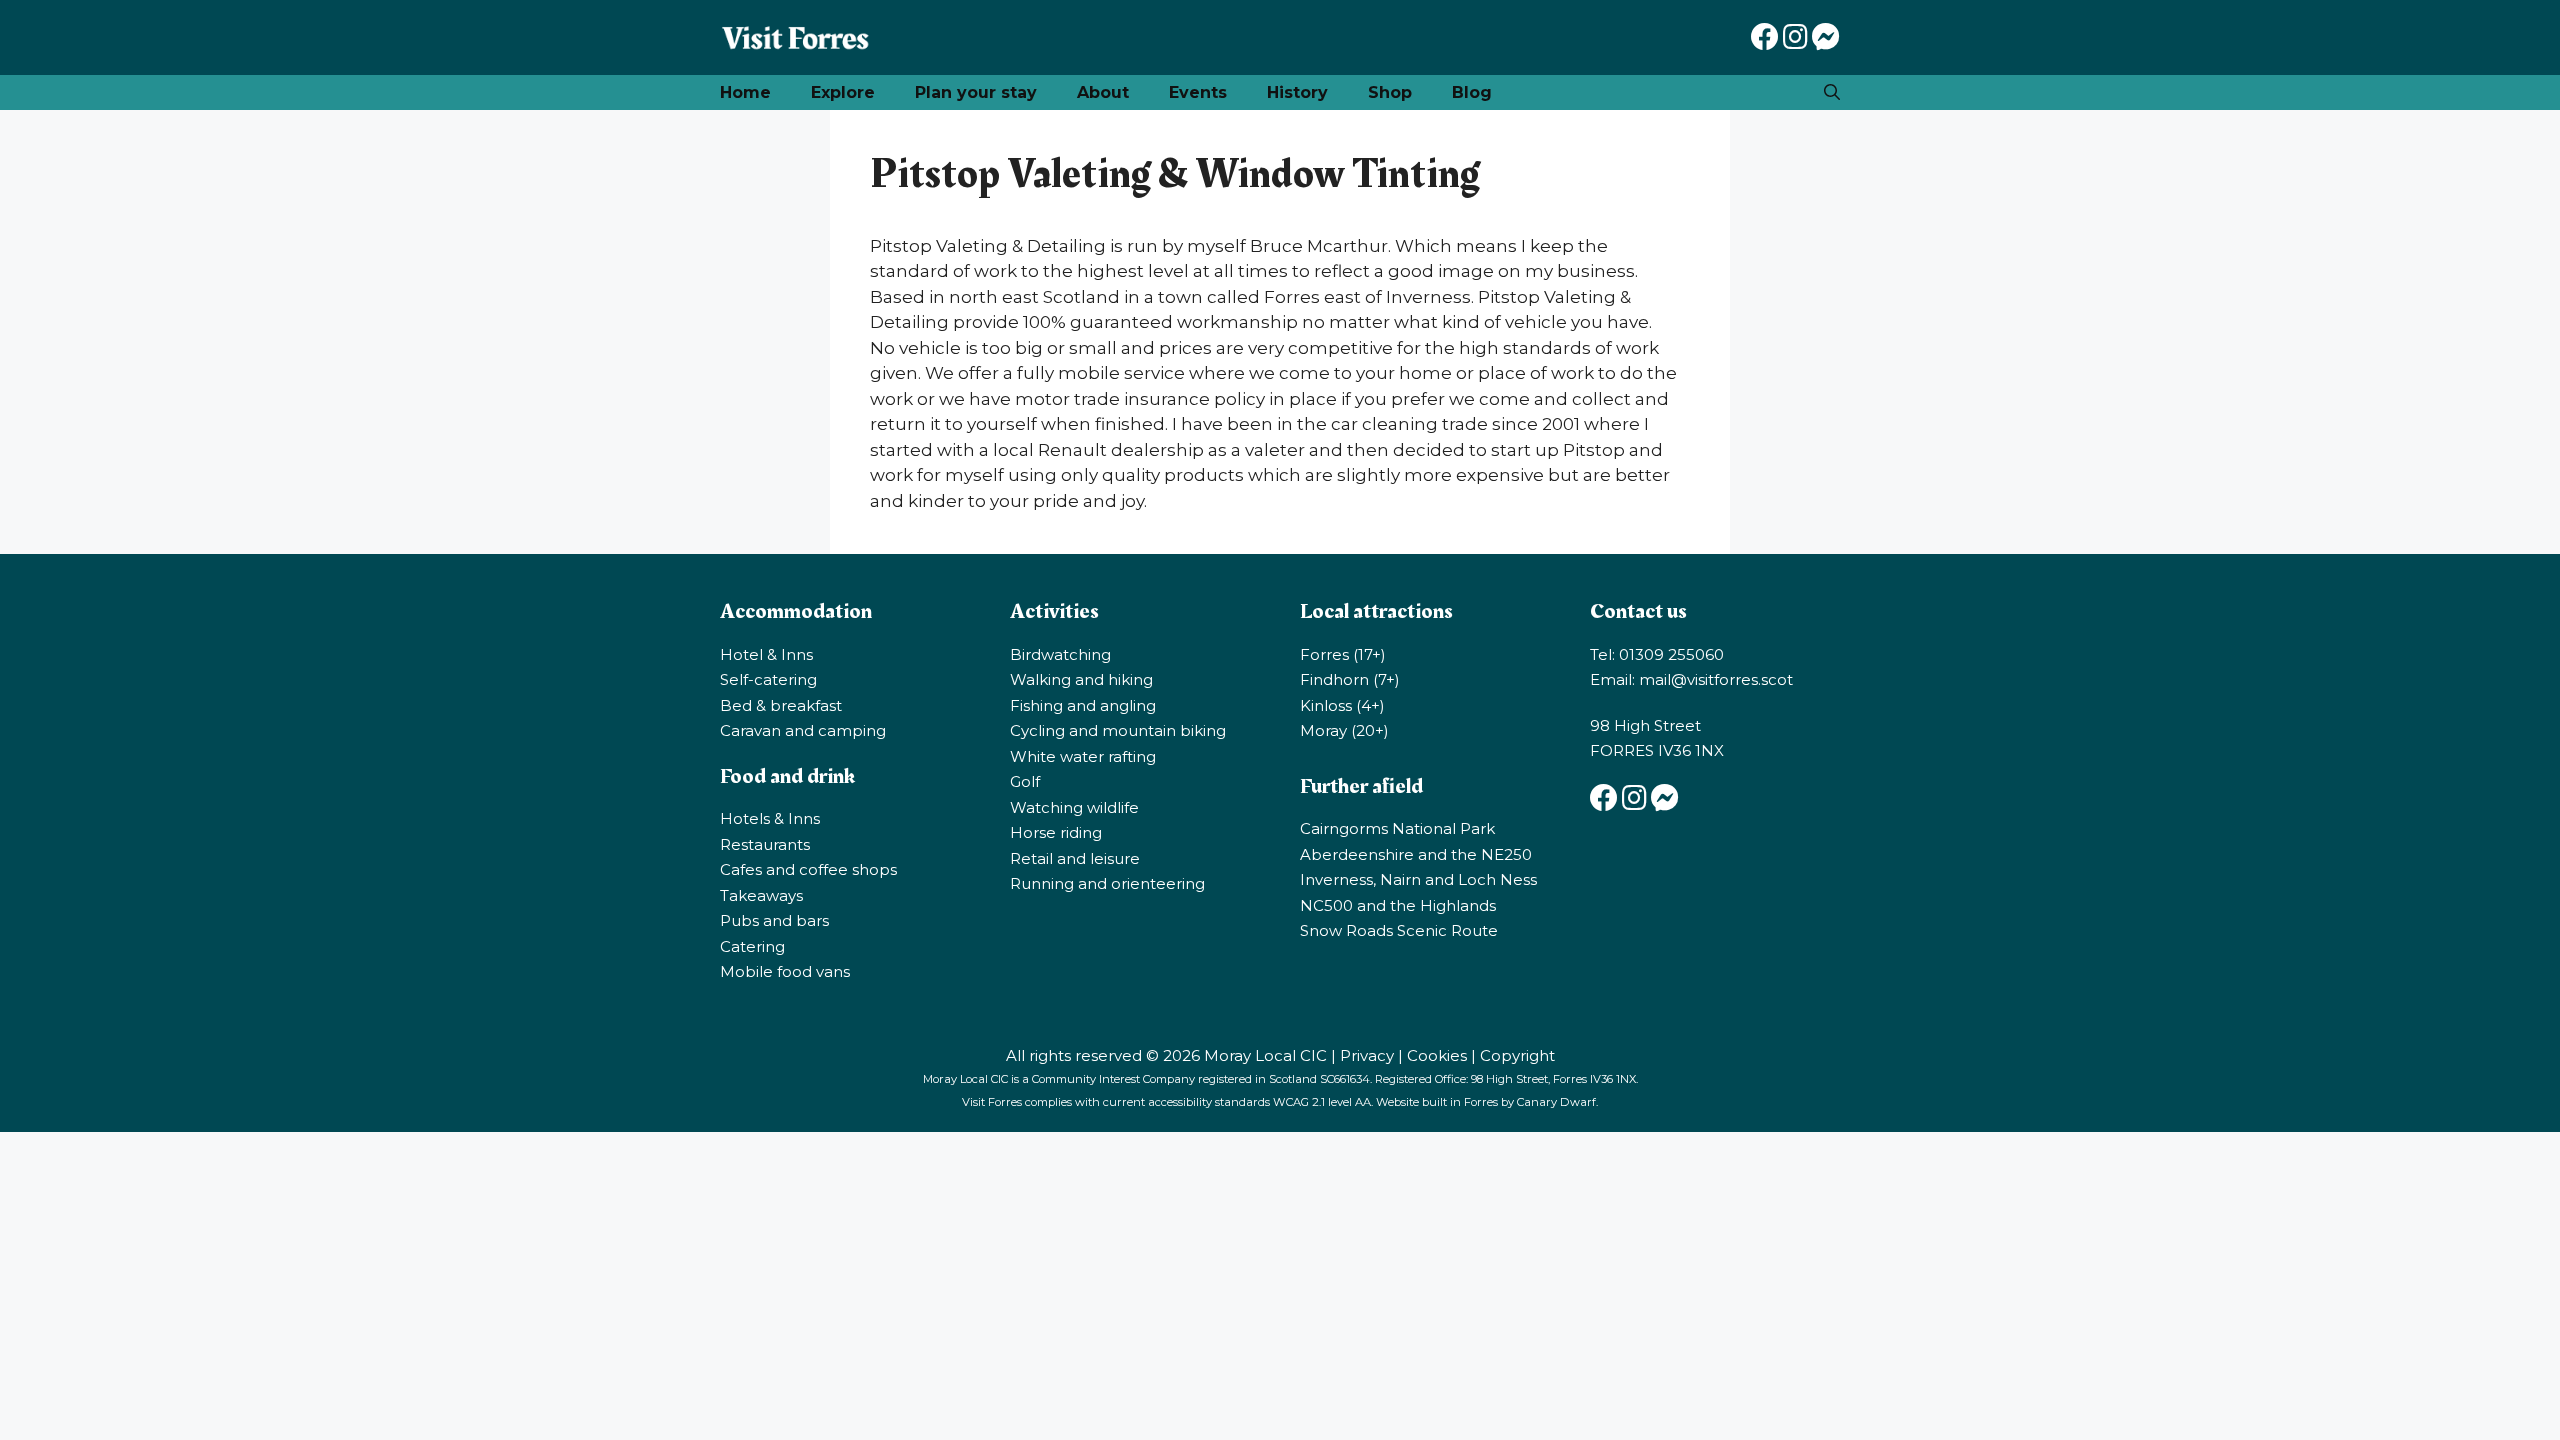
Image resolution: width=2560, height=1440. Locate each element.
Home (745, 92)
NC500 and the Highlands (1398, 905)
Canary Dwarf (1556, 1102)
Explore (843, 92)
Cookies (1437, 1055)
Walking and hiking (1081, 679)
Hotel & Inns (766, 654)
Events (1198, 92)
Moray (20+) (1344, 730)
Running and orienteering (1107, 883)
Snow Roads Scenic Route (1399, 930)
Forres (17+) (1343, 654)
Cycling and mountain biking (1118, 730)
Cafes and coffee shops (808, 869)
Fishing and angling (1083, 705)
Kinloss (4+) (1342, 705)
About (1103, 92)
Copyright (1517, 1055)
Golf (1025, 781)
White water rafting (1083, 756)
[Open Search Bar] (1832, 92)
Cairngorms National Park (1397, 828)
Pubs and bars (774, 920)
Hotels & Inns (770, 818)
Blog (1472, 92)
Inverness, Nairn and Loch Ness (1418, 879)
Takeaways (761, 895)
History (1297, 92)
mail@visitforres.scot (1716, 679)
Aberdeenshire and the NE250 (1416, 854)
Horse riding (1056, 832)
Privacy (1367, 1055)
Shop (1390, 92)
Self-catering (768, 679)
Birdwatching (1060, 654)
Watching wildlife (1074, 807)
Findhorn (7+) (1350, 679)
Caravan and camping (803, 730)
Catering (752, 946)
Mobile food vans (785, 971)
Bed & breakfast (781, 705)
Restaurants (765, 844)
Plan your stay (976, 92)
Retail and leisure (1075, 858)
